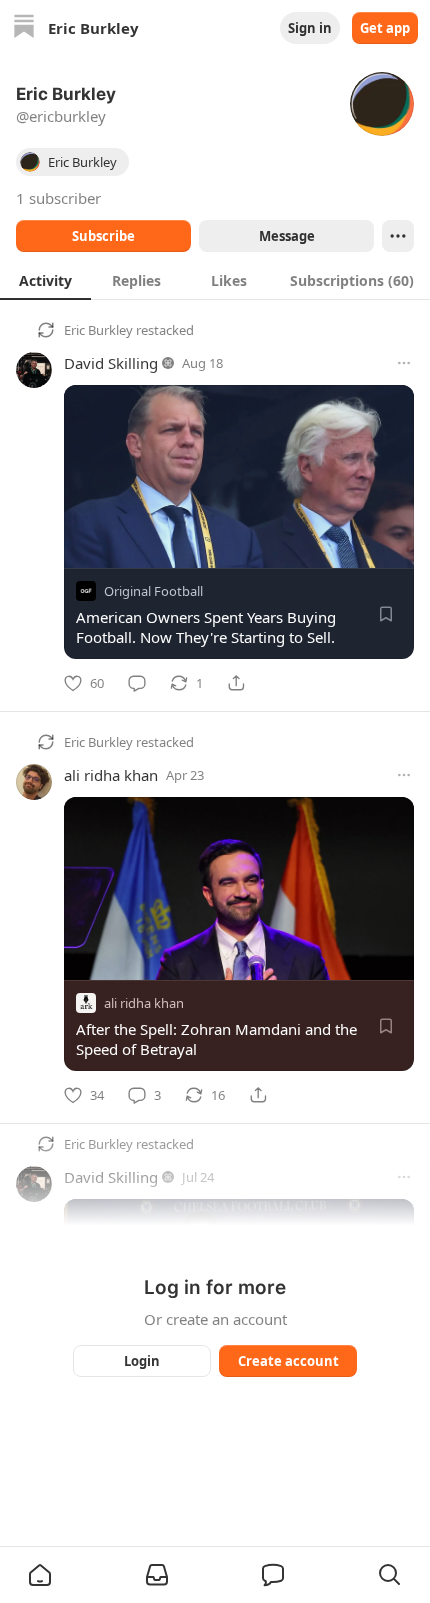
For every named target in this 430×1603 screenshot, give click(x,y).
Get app (385, 28)
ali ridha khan (111, 775)
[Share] (236, 683)
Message (287, 236)
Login (142, 1361)
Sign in (310, 28)
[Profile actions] (398, 236)
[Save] (386, 614)
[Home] (24, 28)
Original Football (153, 591)
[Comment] (137, 683)
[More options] (404, 363)
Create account (288, 1361)
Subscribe (103, 236)
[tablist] (215, 280)
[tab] (45, 280)
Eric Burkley (98, 330)
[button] (40, 1575)
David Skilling (111, 363)
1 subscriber (58, 198)
